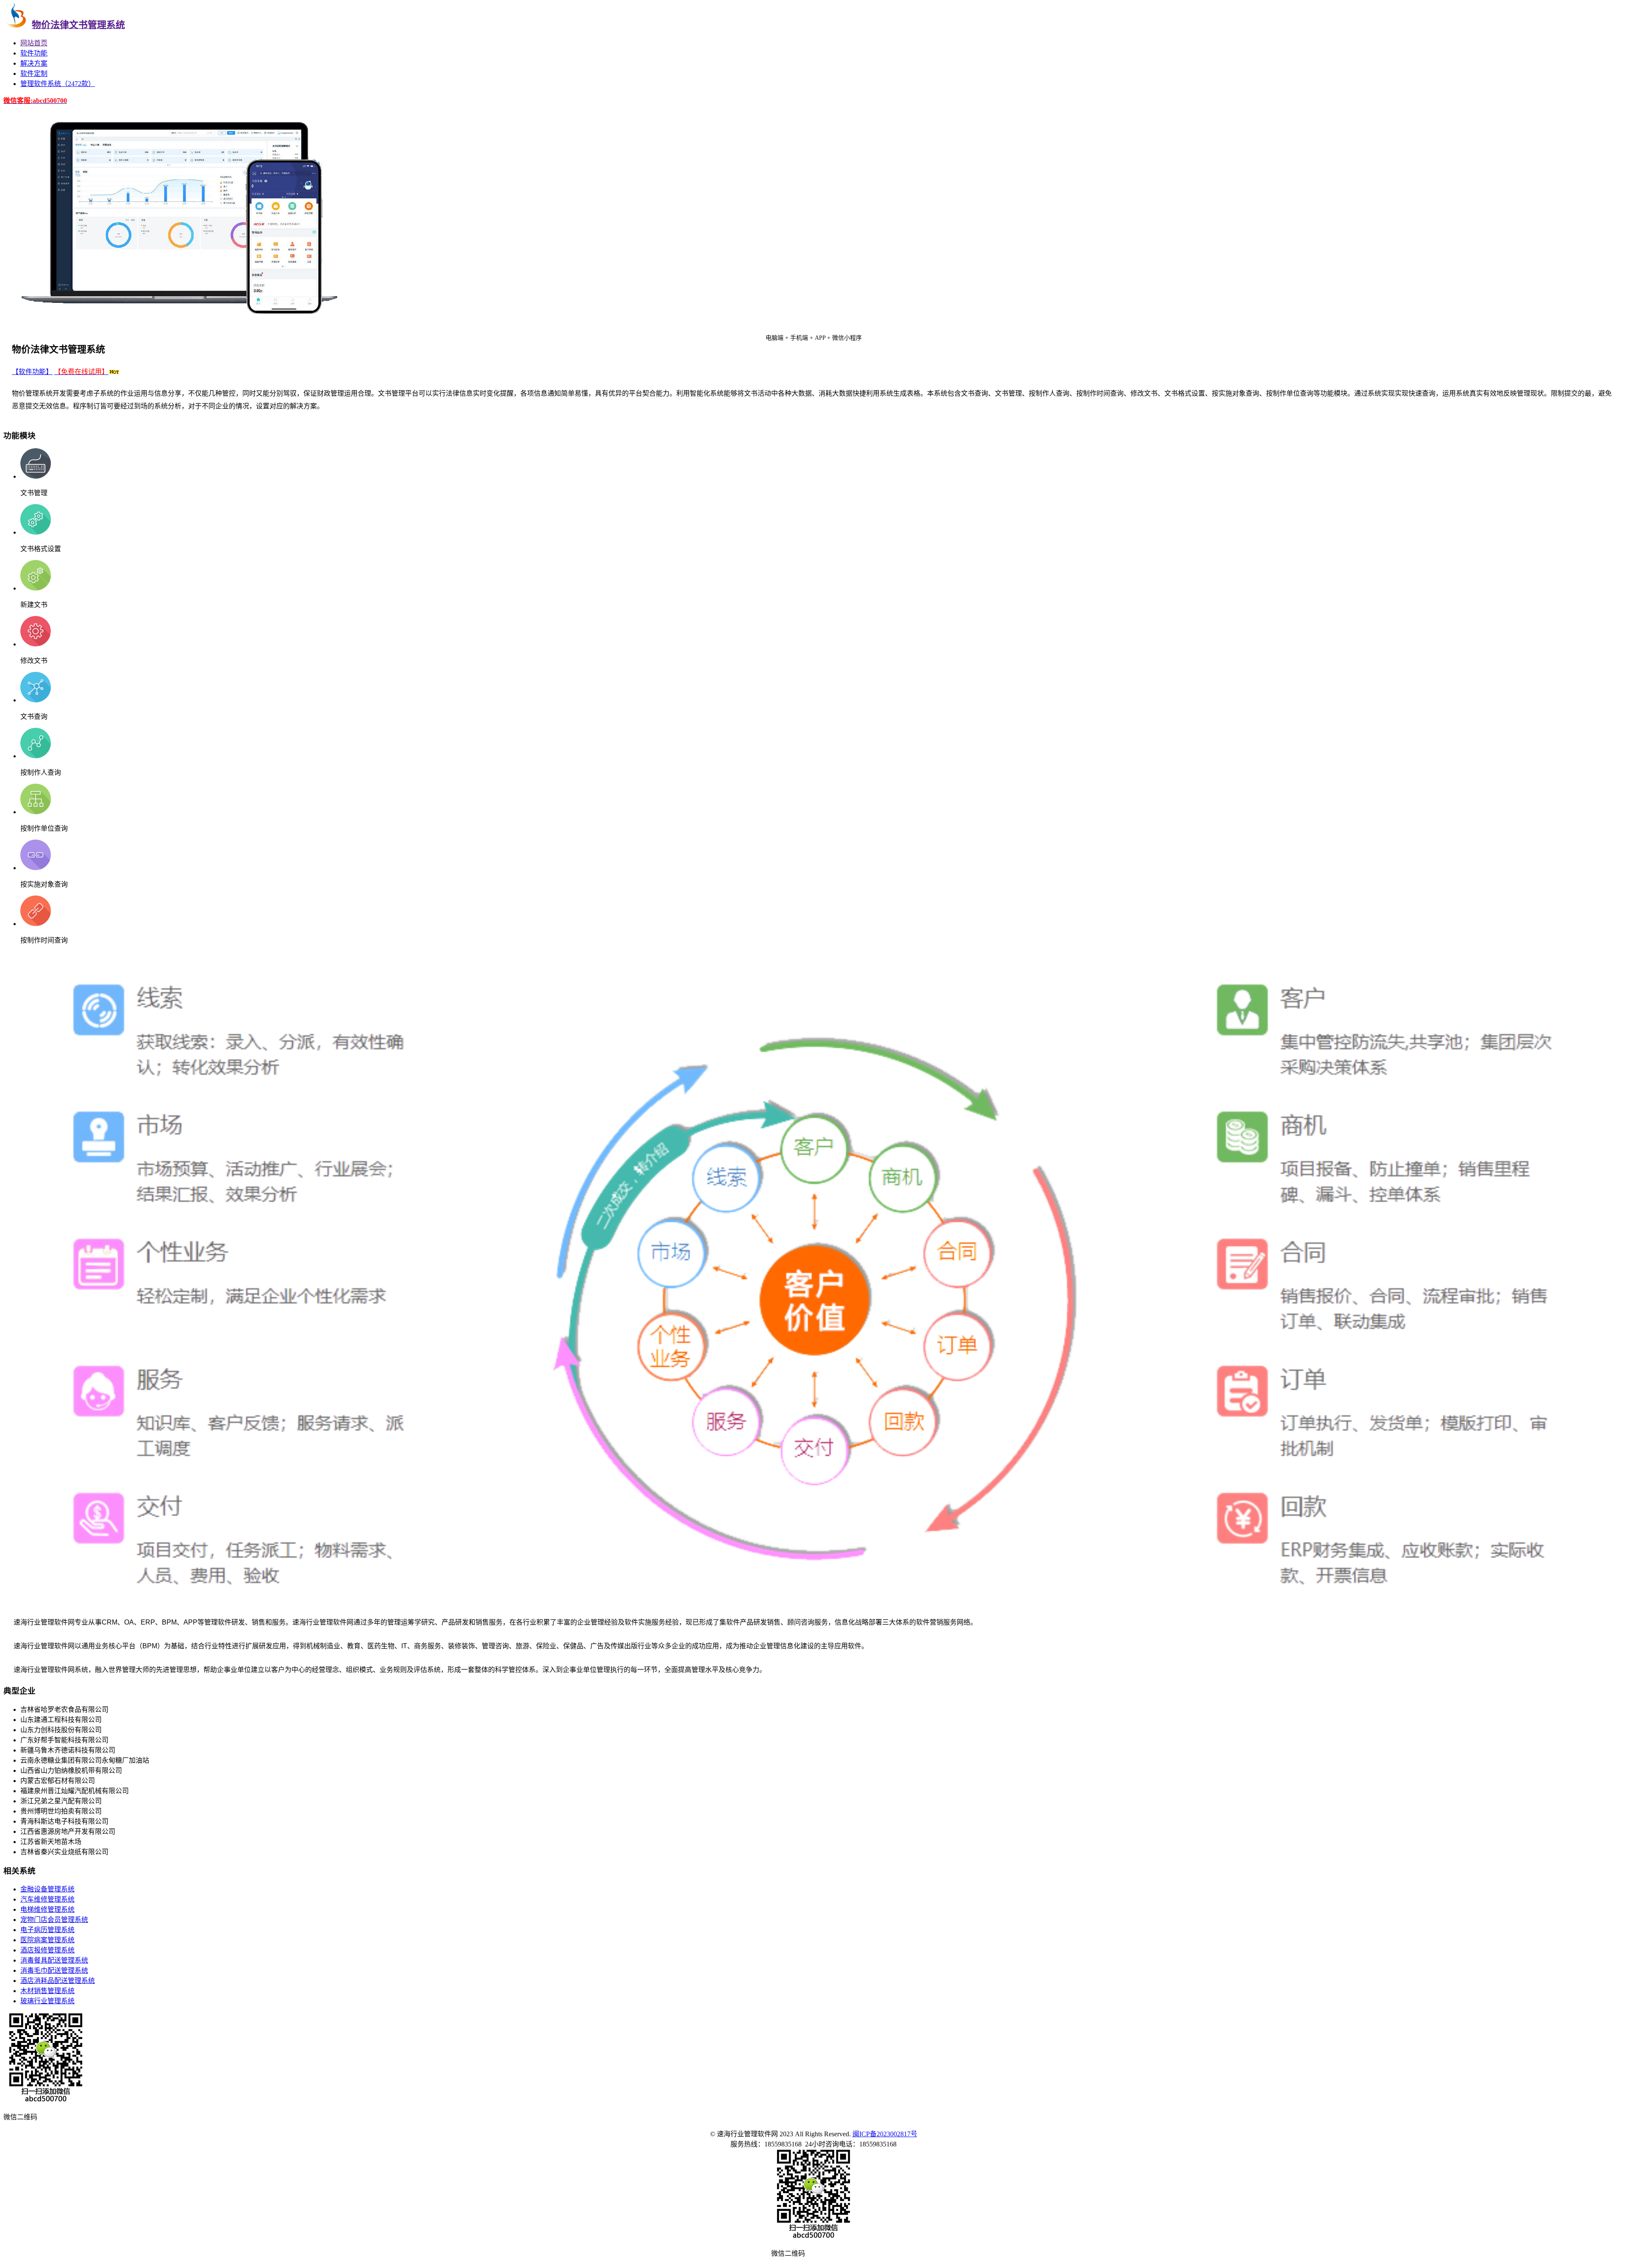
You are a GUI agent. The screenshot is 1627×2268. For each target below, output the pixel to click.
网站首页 (34, 43)
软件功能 (34, 53)
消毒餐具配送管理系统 (54, 1960)
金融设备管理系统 (47, 1889)
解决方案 (34, 63)
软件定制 (34, 73)
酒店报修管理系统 (47, 1950)
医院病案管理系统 (47, 1940)
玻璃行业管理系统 (47, 2001)
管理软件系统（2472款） (58, 84)
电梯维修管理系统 (47, 1909)
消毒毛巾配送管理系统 (54, 1970)
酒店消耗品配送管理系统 (58, 1981)
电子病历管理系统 (47, 1930)
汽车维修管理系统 (47, 1899)
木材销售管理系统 (47, 1991)
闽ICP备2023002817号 (885, 2134)
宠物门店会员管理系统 (54, 1920)
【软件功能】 (32, 372)
